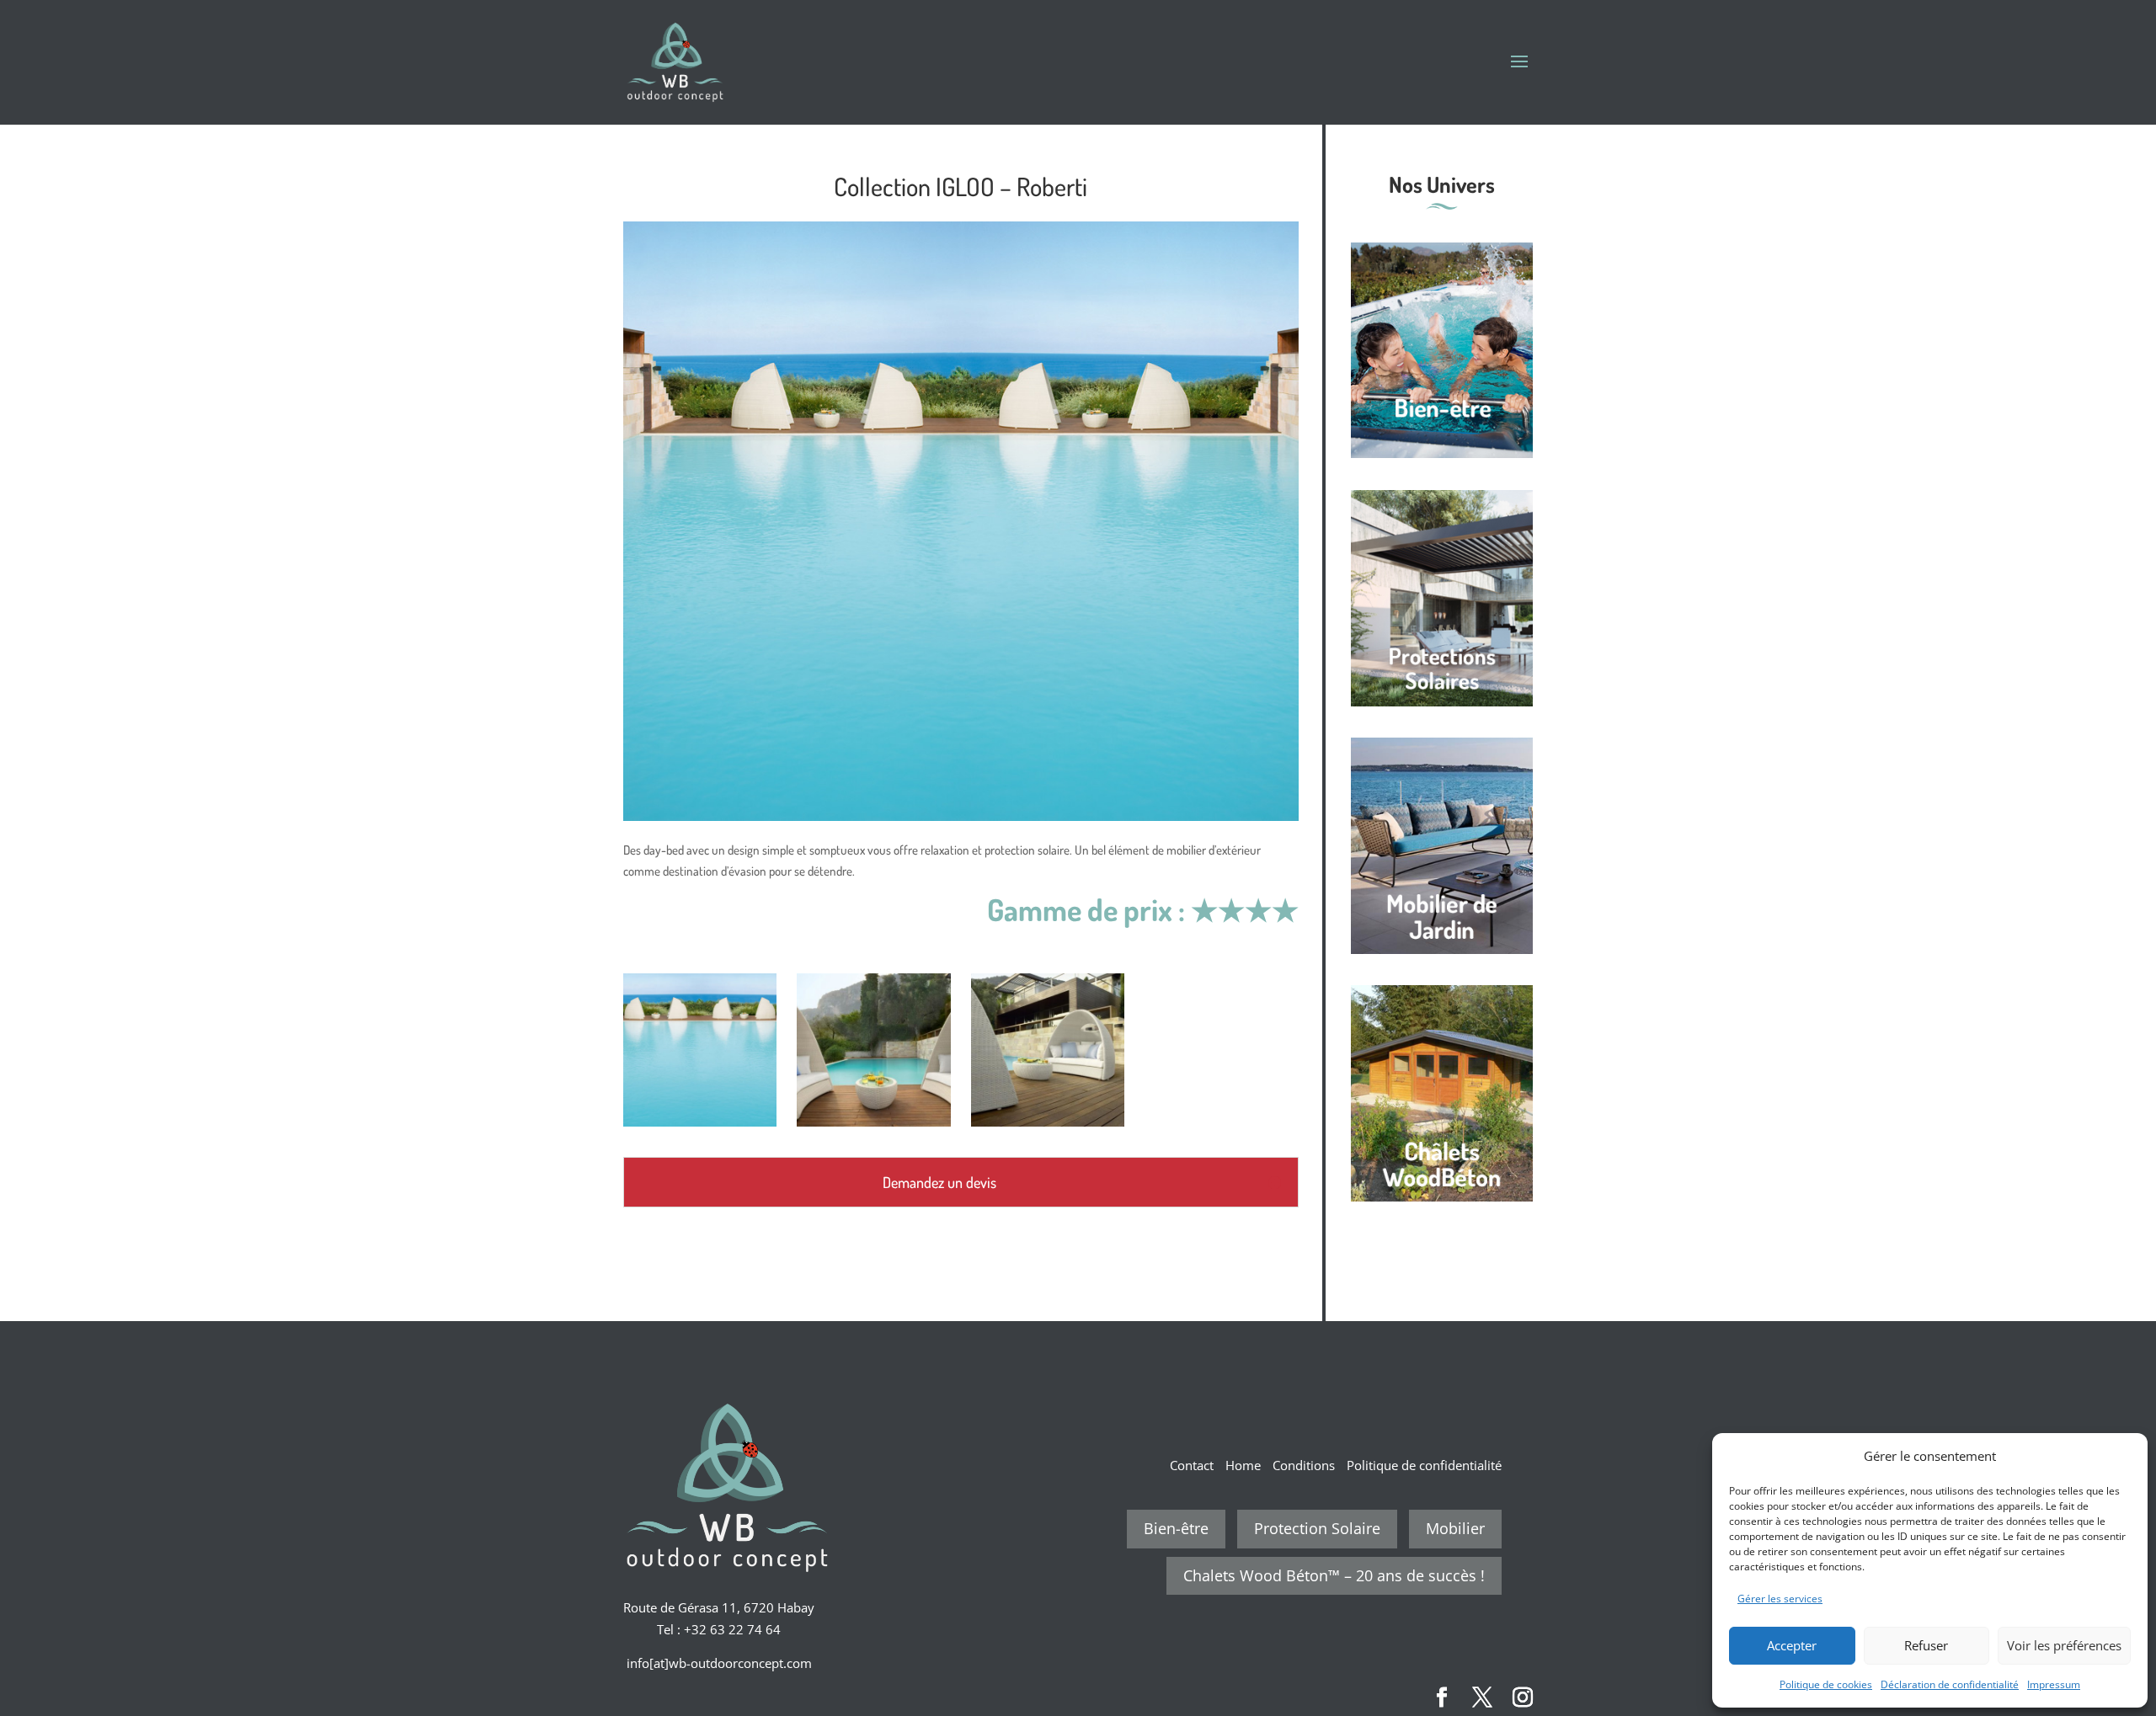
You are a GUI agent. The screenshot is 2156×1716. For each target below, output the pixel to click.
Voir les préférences (2064, 1645)
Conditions (1304, 1465)
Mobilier (1455, 1528)
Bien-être (1176, 1528)
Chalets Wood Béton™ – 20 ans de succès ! (1334, 1575)
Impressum (2054, 1684)
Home (1243, 1465)
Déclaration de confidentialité (1950, 1684)
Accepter (1792, 1645)
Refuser (1926, 1645)
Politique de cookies (1826, 1684)
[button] (2122, 1456)
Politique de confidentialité (1424, 1465)
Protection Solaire (1317, 1528)
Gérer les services (1780, 1599)
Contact (1192, 1465)
